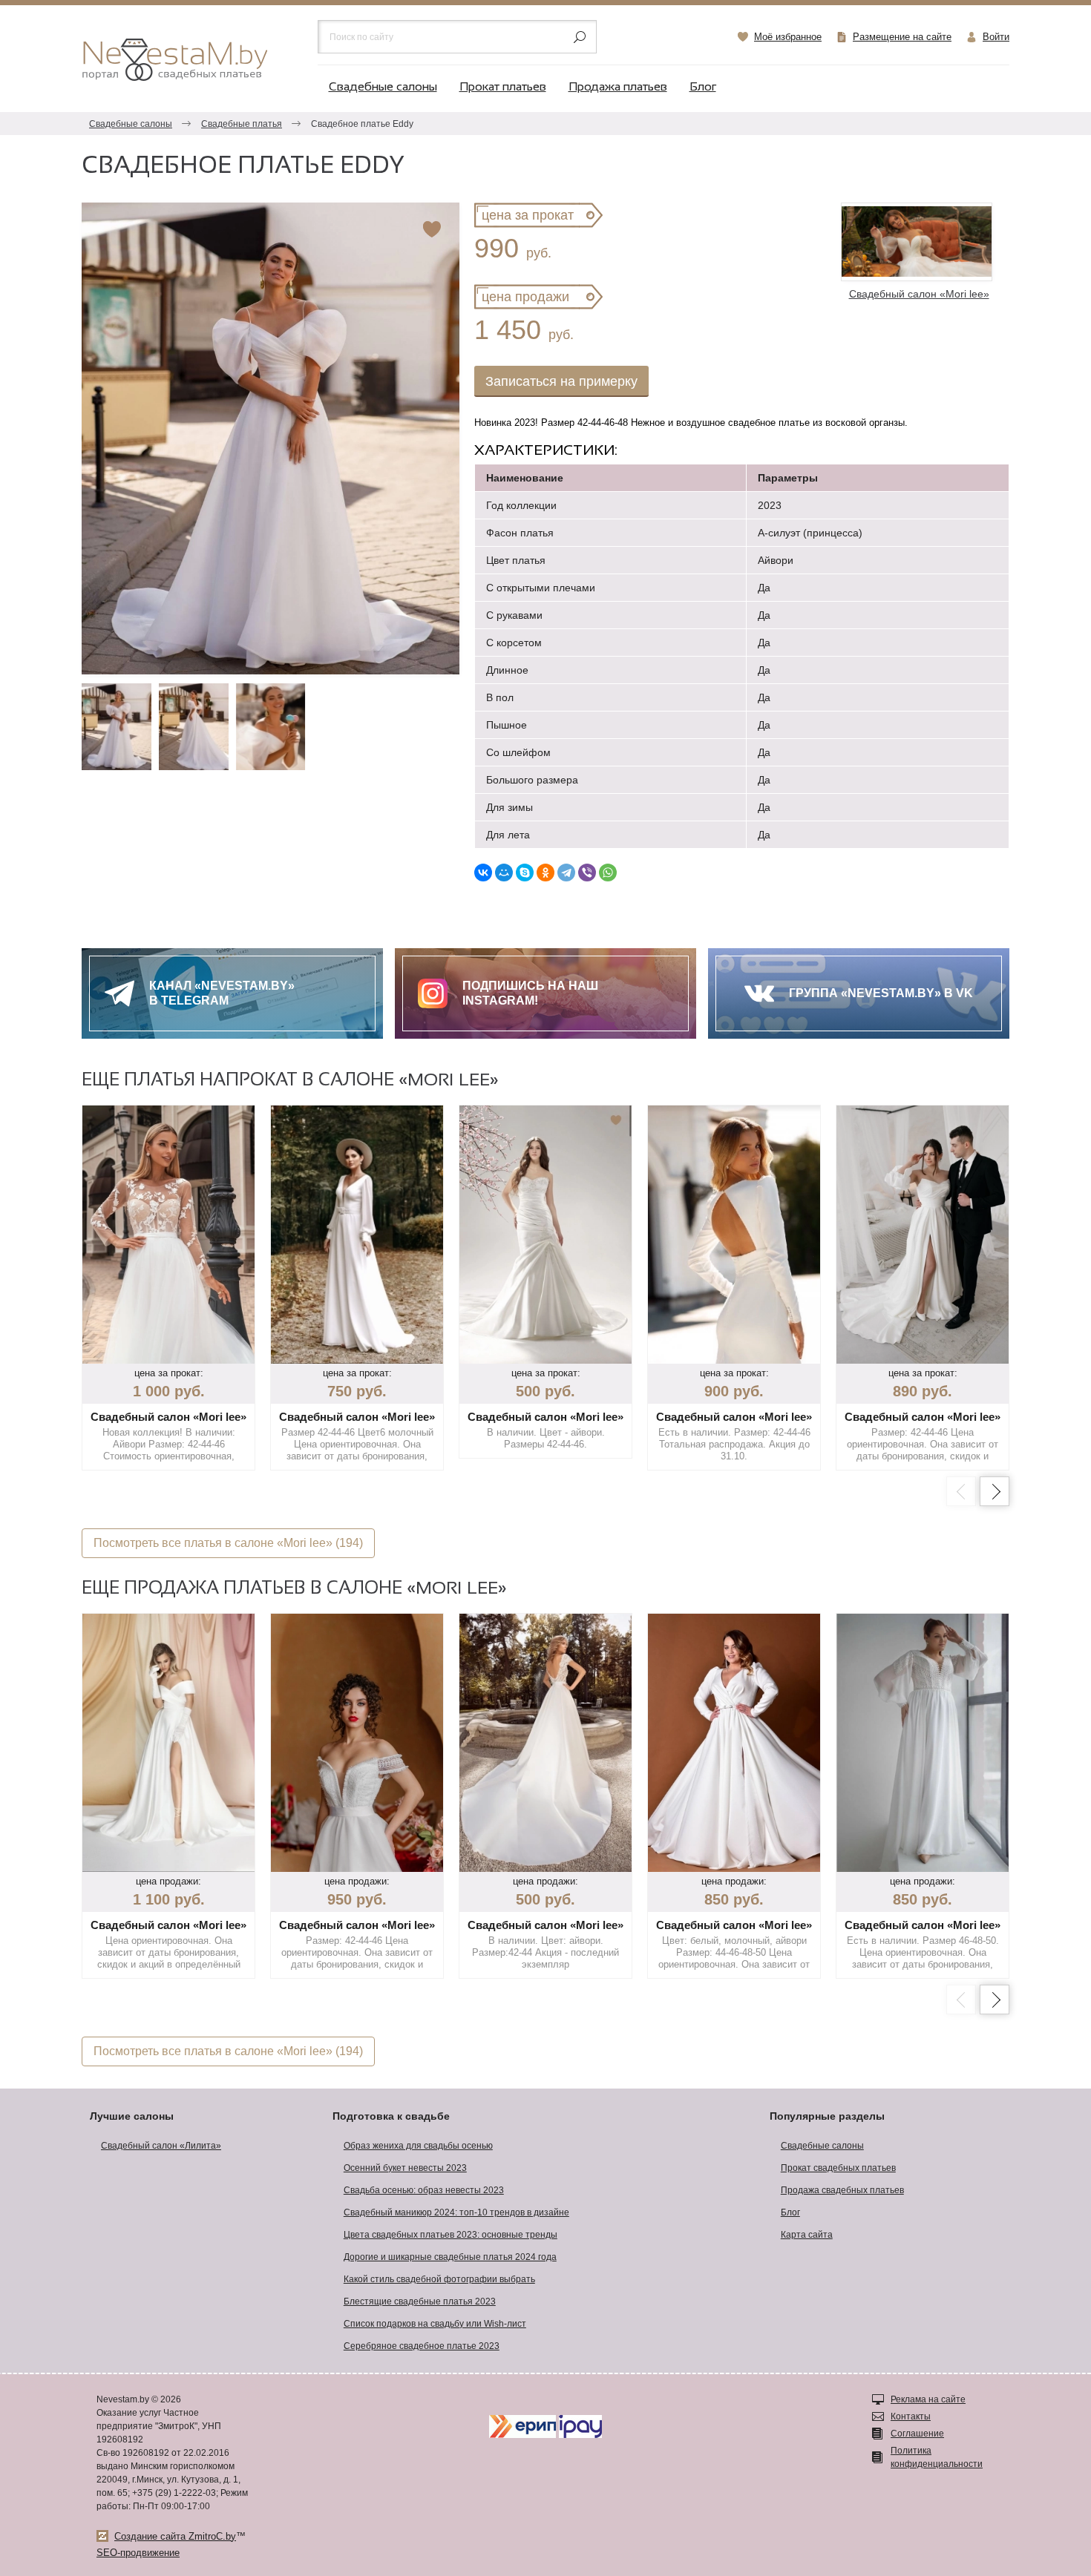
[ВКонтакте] (483, 873)
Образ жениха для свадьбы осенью (418, 2146)
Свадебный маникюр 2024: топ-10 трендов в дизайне (456, 2212)
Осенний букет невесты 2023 (405, 2168)
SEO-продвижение (138, 2553)
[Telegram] (566, 873)
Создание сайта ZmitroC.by (175, 2536)
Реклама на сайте (928, 2399)
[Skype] (525, 873)
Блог (703, 87)
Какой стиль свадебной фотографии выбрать (439, 2279)
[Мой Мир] (504, 873)
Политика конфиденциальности (937, 2457)
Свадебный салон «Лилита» (161, 2146)
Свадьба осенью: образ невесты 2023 (424, 2190)
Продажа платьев (618, 87)
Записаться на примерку (561, 381)
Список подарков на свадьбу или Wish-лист (435, 2324)
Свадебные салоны (383, 87)
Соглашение (917, 2434)
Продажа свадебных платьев (842, 2190)
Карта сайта (807, 2235)
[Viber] (587, 873)
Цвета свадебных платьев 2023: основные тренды (451, 2235)
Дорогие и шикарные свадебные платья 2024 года (450, 2257)
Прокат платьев (503, 87)
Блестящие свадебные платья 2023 (420, 2301)
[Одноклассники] (545, 873)
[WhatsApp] (608, 873)
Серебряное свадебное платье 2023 (422, 2346)
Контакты (911, 2416)
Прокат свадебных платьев (838, 2168)
